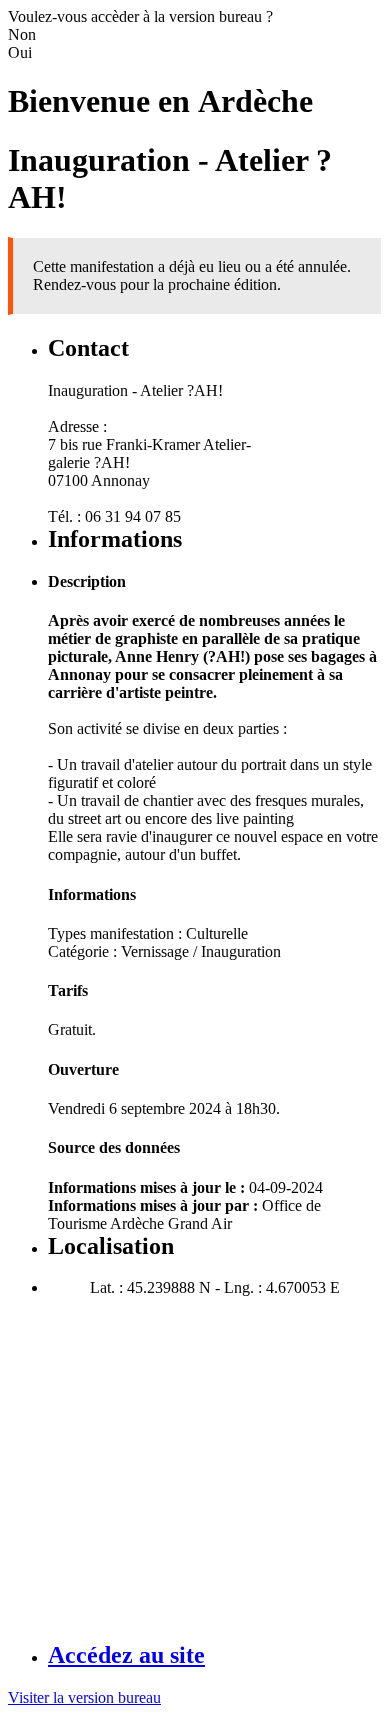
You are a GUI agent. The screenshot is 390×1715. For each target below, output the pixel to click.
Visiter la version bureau (84, 1697)
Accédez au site (126, 1655)
